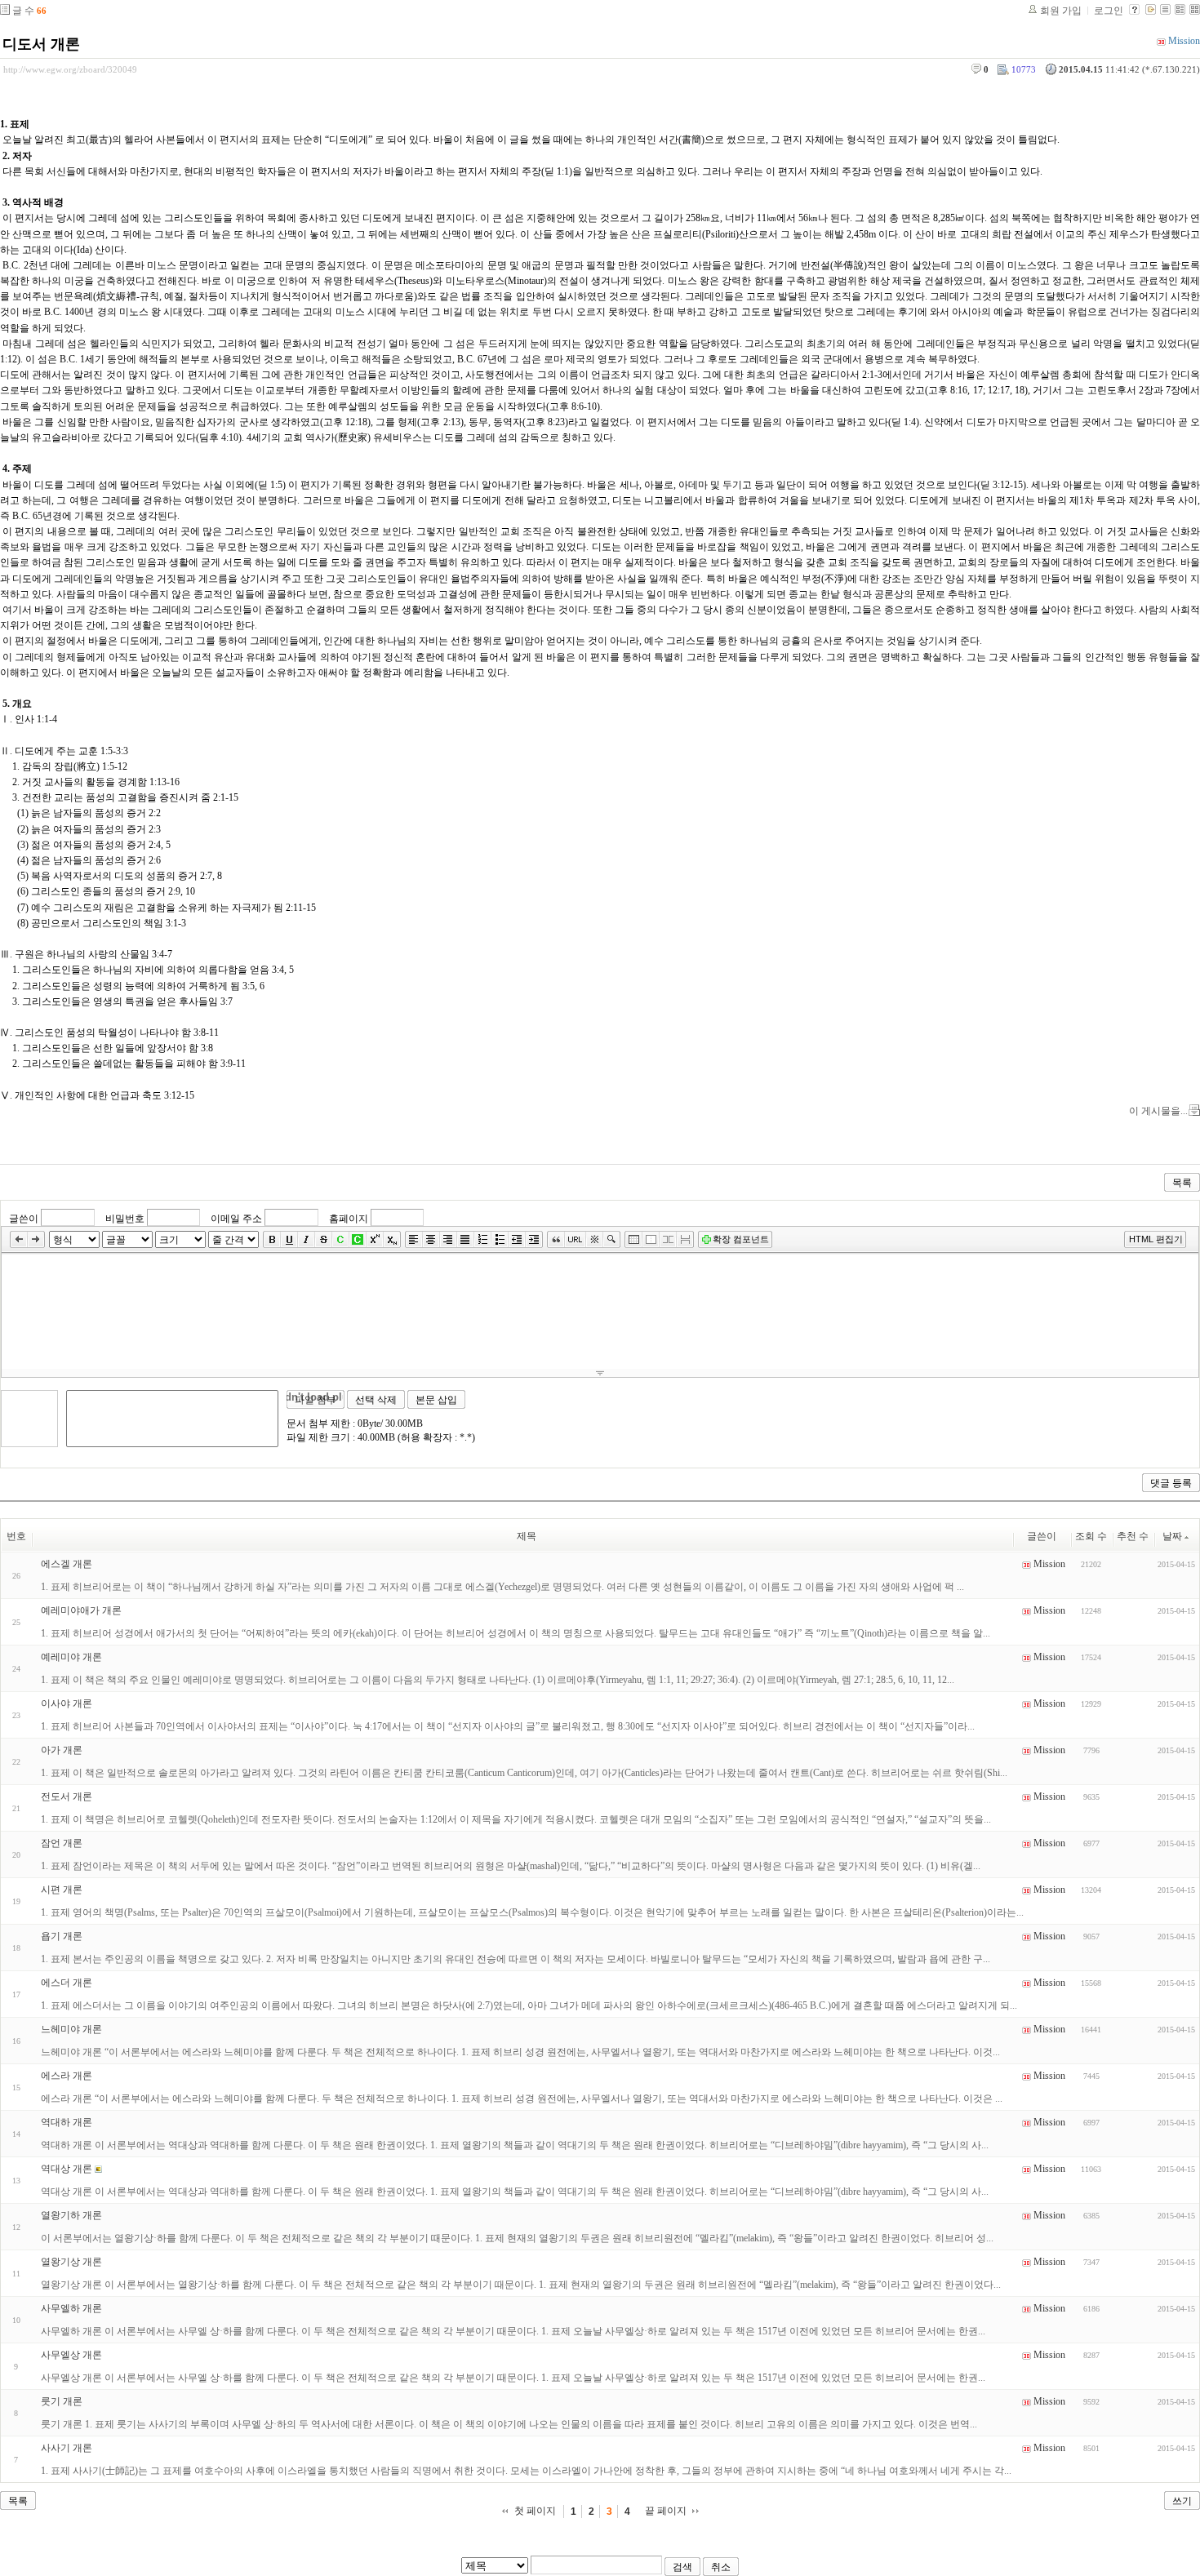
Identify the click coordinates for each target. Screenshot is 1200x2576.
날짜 (1172, 1536)
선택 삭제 (376, 1400)
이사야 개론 (67, 1703)
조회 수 (1091, 1536)
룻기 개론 (62, 2401)
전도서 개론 (67, 1797)
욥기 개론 (62, 1936)
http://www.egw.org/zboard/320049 (70, 69)
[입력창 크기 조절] (600, 1373)
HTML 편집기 (1156, 1239)
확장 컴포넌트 (741, 1239)
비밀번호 (125, 1219)
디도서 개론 (41, 44)
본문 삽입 (436, 1400)
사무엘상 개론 (71, 2355)
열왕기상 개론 (71, 2262)
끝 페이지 (666, 2511)
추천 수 (1133, 1536)
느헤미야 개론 (71, 2029)
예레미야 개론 (71, 1657)
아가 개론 (62, 1750)
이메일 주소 (236, 1219)
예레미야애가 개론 (81, 1610)
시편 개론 (62, 1890)
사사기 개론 (67, 2448)
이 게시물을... (1158, 1111)
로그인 (1109, 11)
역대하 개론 (67, 2122)
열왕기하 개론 (71, 2215)
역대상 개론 (67, 2169)
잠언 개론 (62, 1843)
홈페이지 (349, 1219)
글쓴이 (24, 1219)
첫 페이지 (535, 2511)
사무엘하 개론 (71, 2308)
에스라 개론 (67, 2076)
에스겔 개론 (67, 1564)
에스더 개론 (67, 1983)
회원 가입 (1061, 11)
